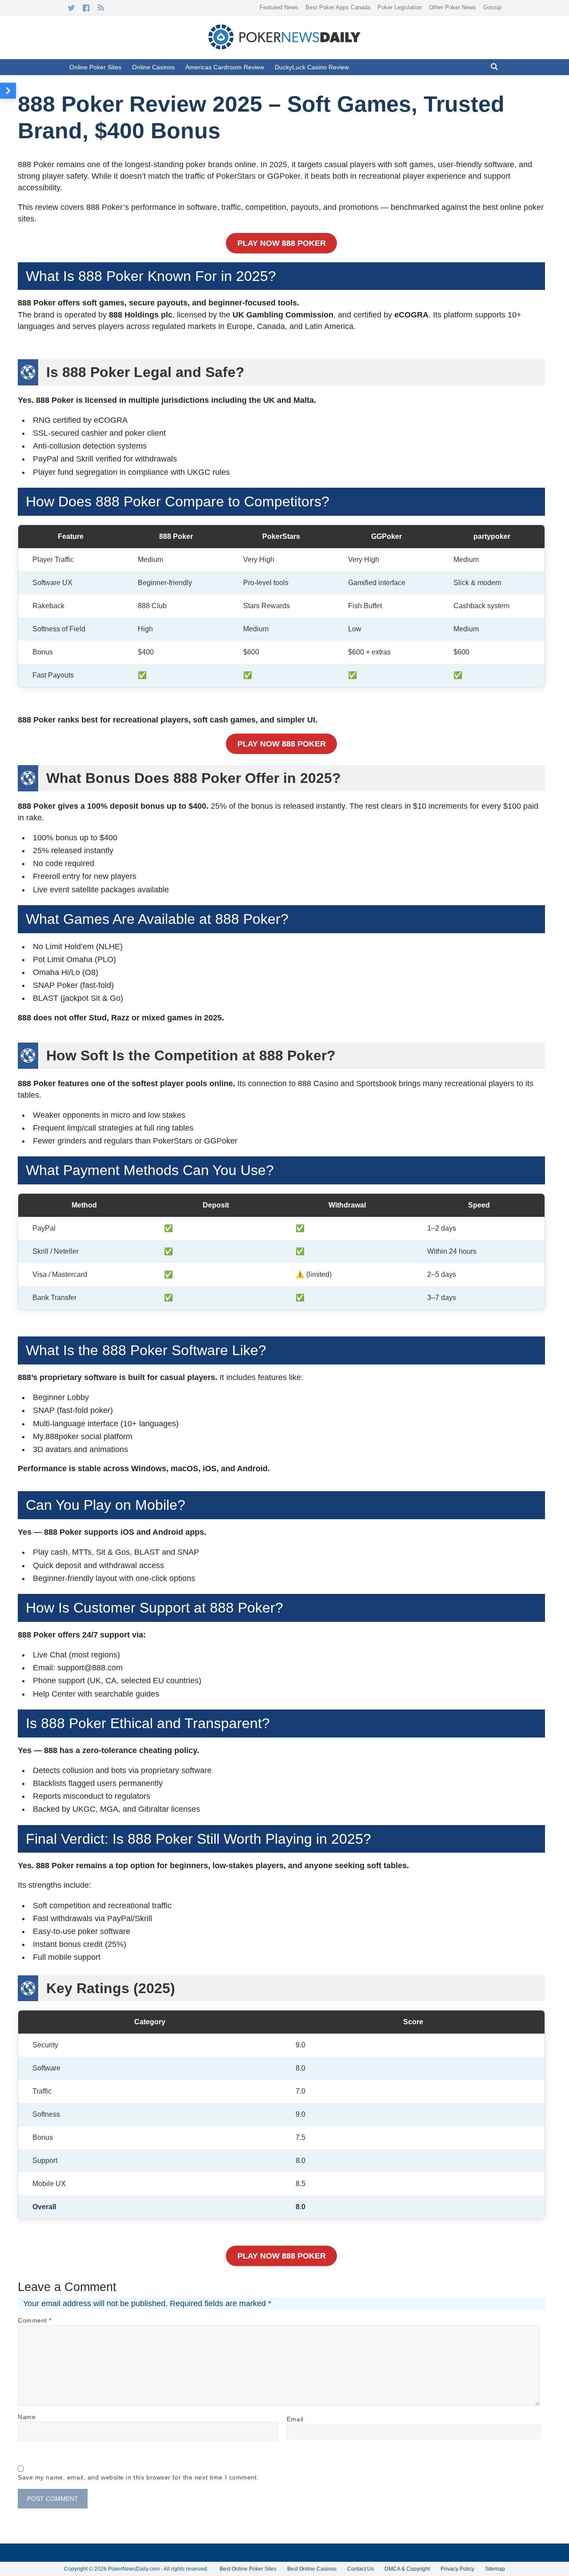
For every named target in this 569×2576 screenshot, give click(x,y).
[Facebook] (86, 8)
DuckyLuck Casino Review (312, 67)
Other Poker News (453, 7)
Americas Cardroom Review (225, 67)
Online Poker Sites (95, 67)
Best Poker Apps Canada (338, 7)
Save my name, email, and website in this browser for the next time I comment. (138, 2477)
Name (27, 2417)
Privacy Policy (457, 2569)
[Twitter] (71, 8)
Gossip (492, 7)
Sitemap (495, 2569)
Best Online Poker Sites (248, 2569)
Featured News (279, 7)
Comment (35, 2320)
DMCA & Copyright (407, 2569)
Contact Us (361, 2569)
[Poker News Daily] (284, 48)
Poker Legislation (400, 7)
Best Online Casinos (312, 2569)
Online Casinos (153, 67)
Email (295, 2419)
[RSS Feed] (101, 8)
